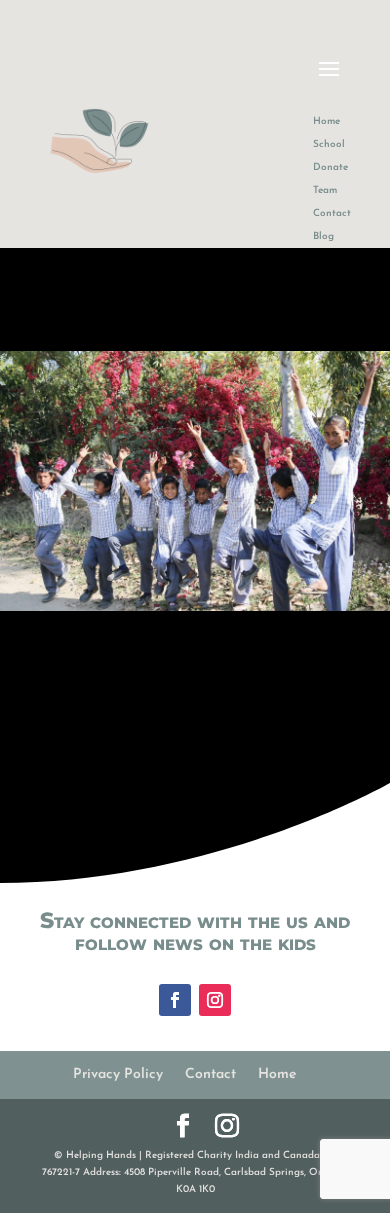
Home (277, 1074)
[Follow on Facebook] (175, 1000)
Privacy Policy (118, 1074)
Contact (210, 1074)
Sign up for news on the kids (182, 600)
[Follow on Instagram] (215, 1000)
